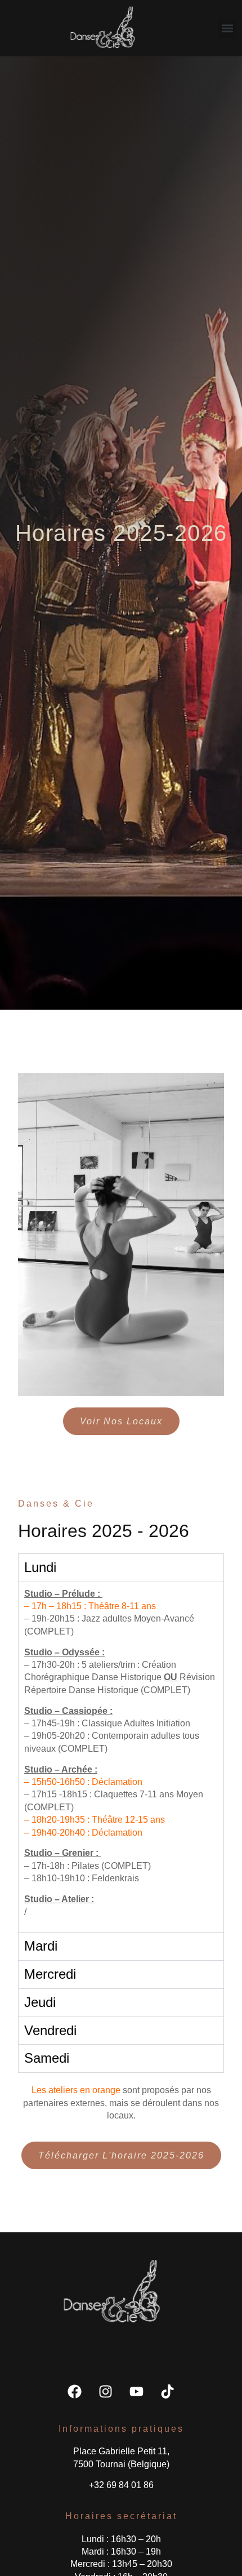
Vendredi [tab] (50, 2030)
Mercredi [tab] (50, 1974)
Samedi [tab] (47, 2058)
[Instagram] (106, 2391)
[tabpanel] (121, 1757)
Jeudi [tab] (40, 2002)
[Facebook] (75, 2391)
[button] (227, 28)
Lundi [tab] (40, 1567)
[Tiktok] (168, 2391)
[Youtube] (137, 2391)
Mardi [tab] (41, 1946)
